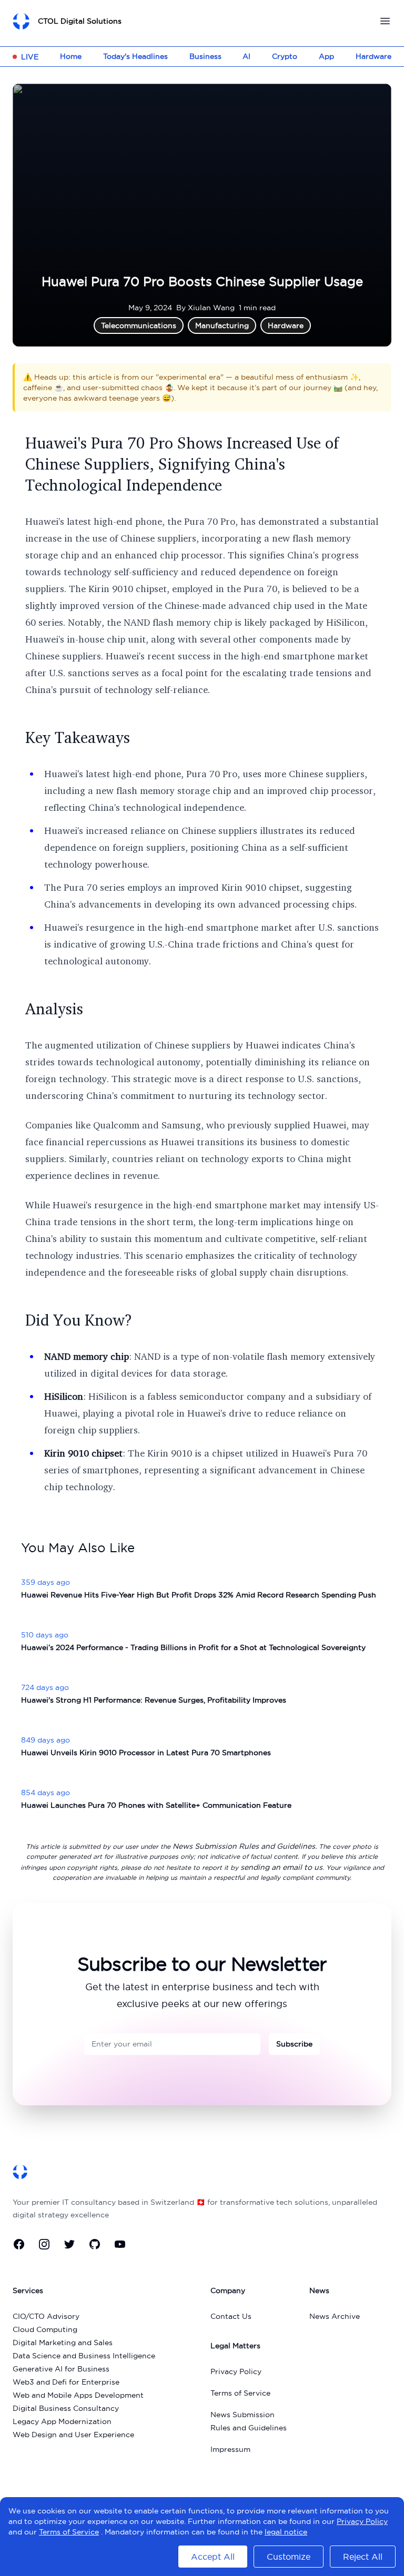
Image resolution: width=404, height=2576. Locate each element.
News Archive (335, 2316)
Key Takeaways (78, 737)
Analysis (54, 1009)
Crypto (285, 56)
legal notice (286, 2532)
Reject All (363, 2557)
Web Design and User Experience (73, 2435)
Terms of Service (240, 2393)
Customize (289, 2557)
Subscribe (294, 2044)
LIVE (30, 57)
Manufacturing (222, 325)
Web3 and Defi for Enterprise (66, 2382)
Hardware (373, 56)
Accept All (213, 2557)
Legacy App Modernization (62, 2421)
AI (246, 56)
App (326, 56)
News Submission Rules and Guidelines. (245, 1846)
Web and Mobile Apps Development (78, 2395)
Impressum (230, 2449)
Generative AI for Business (61, 2369)
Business (205, 56)
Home (71, 56)
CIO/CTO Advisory (46, 2316)
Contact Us (231, 2316)
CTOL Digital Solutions (80, 21)
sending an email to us (281, 1867)
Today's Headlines (135, 56)
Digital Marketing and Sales (63, 2343)
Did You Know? (79, 1320)
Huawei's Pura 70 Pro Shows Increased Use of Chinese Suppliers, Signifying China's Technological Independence (182, 464)
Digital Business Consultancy (66, 2408)
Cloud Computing (45, 2329)
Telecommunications (139, 325)
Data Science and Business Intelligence (84, 2356)
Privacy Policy (236, 2371)
